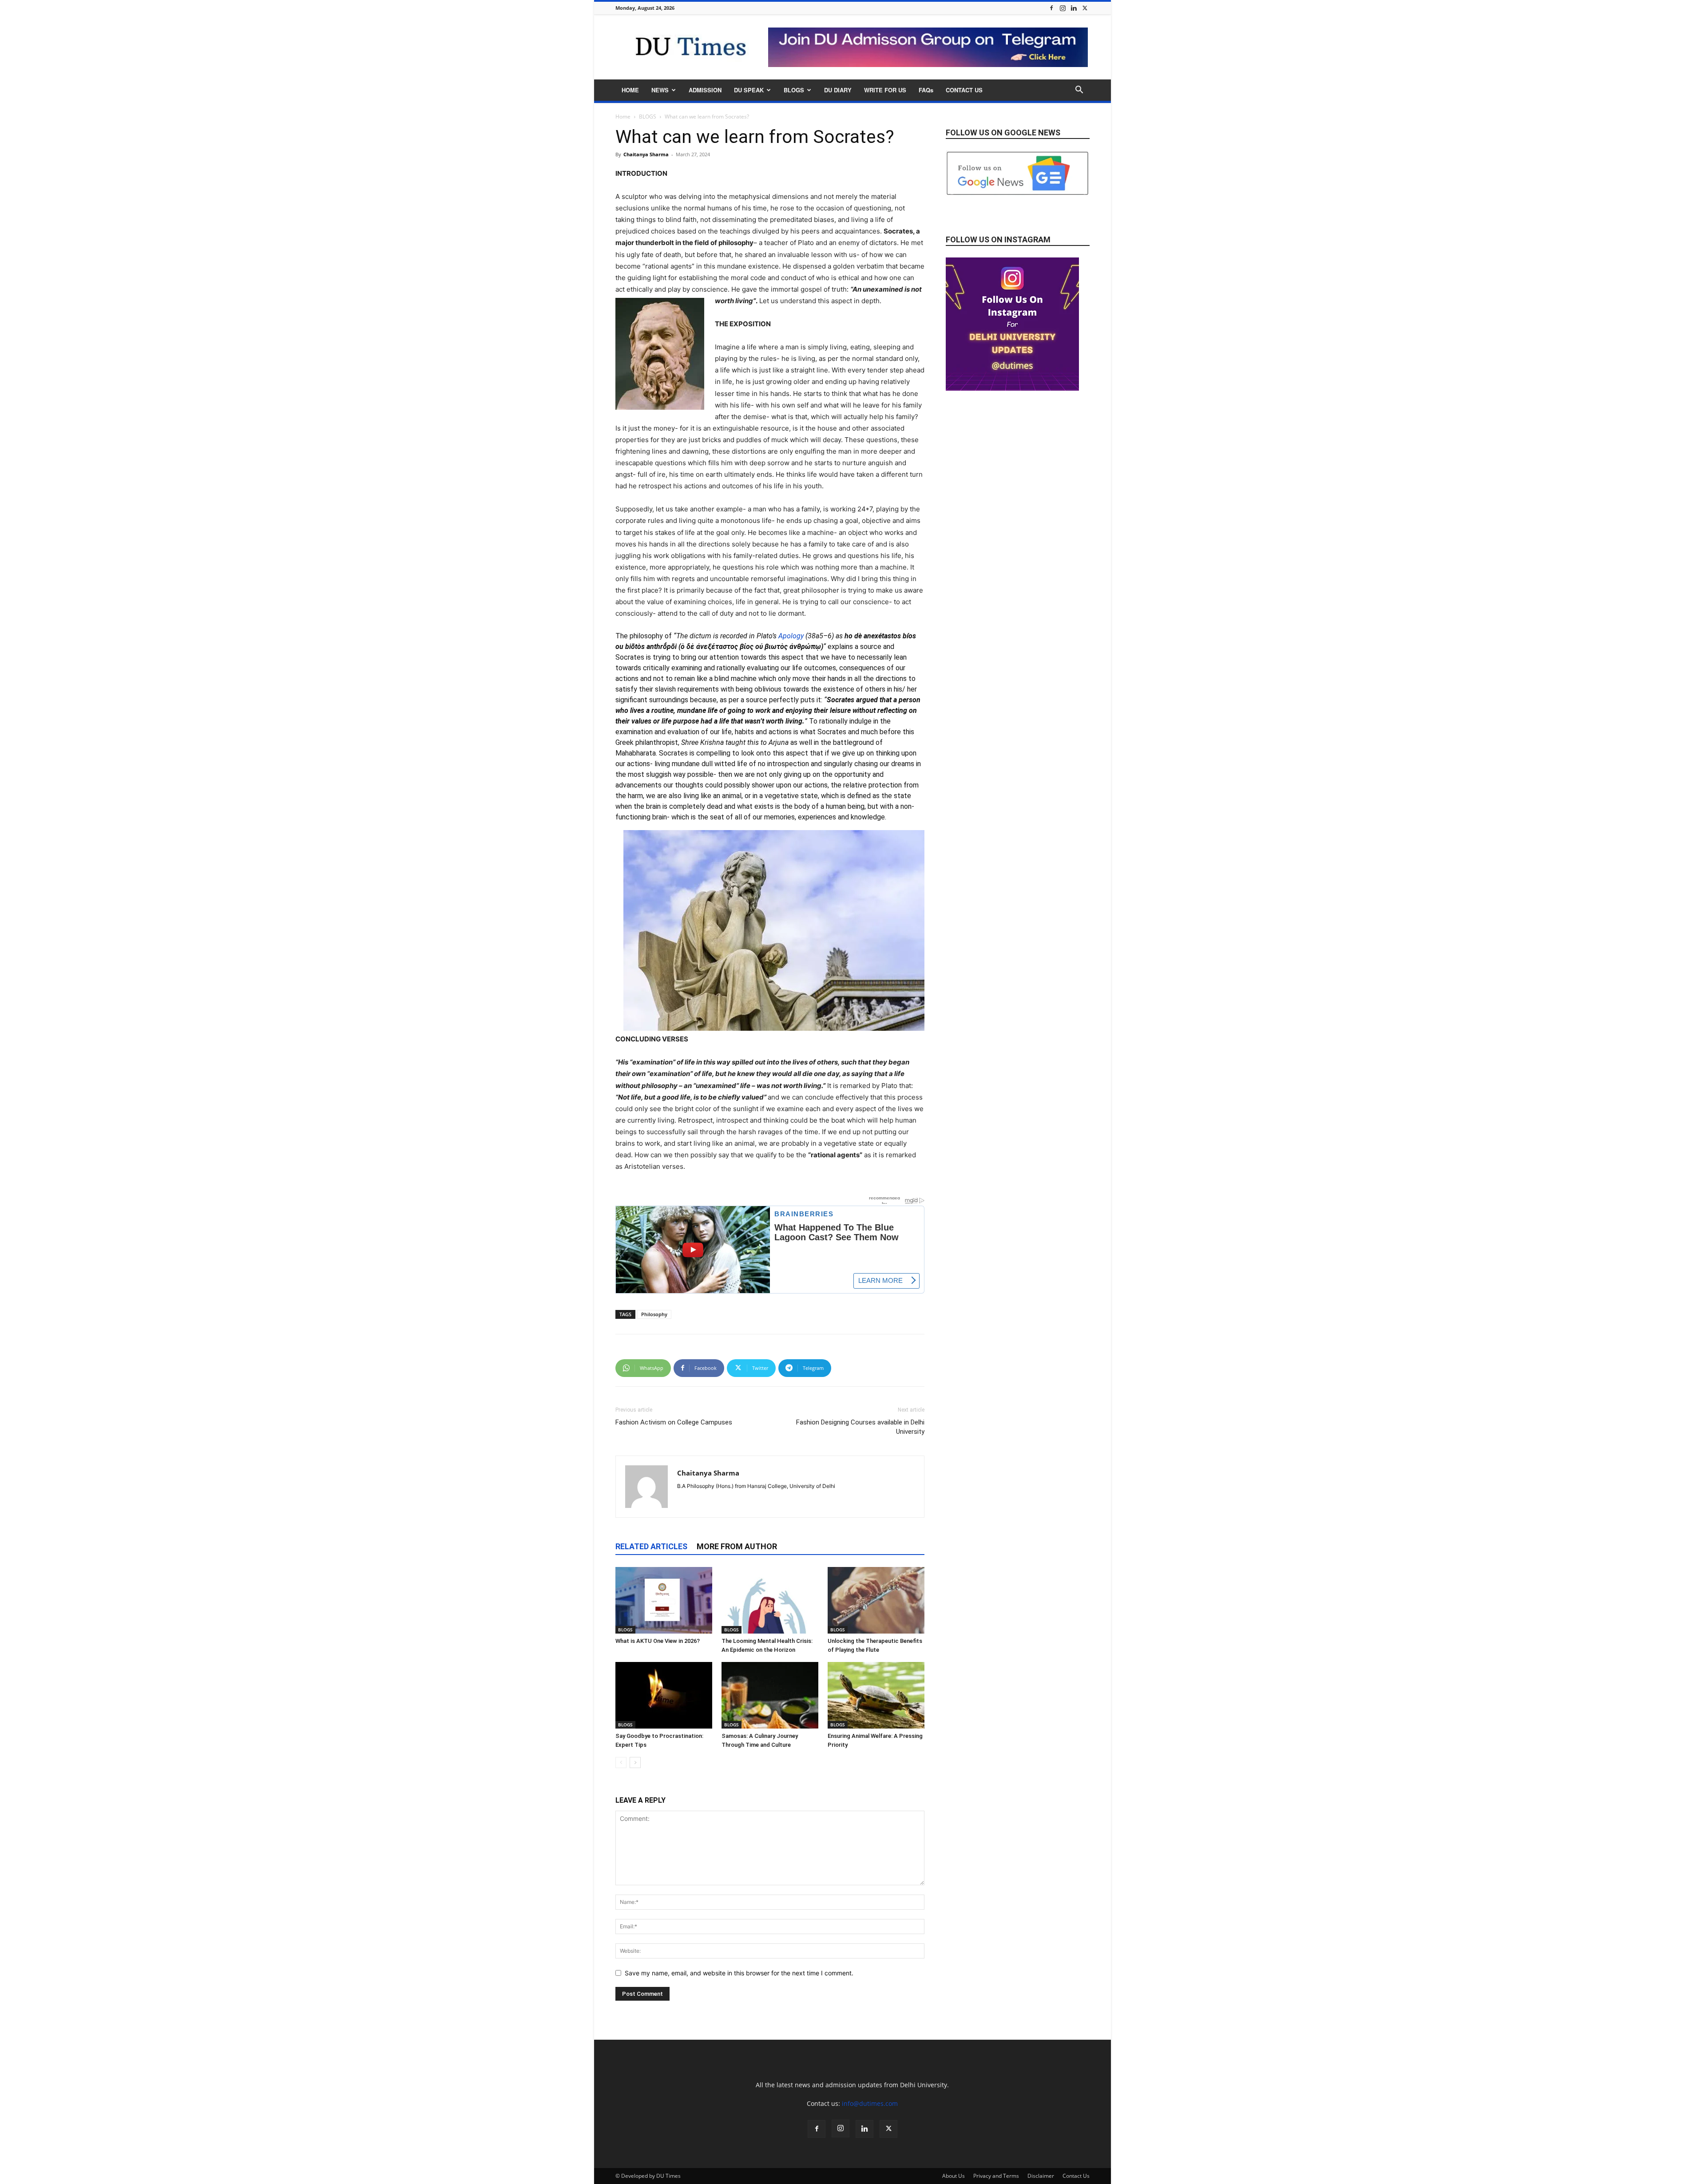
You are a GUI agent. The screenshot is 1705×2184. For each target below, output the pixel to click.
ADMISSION (705, 90)
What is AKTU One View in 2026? (658, 1641)
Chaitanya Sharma (646, 154)
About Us (954, 2176)
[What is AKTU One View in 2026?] (664, 1600)
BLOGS (794, 90)
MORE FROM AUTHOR (737, 1546)
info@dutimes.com (870, 2103)
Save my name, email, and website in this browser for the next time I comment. (739, 1973)
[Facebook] (1051, 8)
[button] (1079, 91)
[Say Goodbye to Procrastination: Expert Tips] (664, 1695)
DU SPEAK (749, 90)
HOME (630, 90)
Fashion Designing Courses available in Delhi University (860, 1427)
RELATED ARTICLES (651, 1546)
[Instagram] (1063, 8)
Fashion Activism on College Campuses (674, 1422)
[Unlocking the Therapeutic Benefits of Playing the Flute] (876, 1600)
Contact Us (1076, 2176)
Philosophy (654, 1314)
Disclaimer (1041, 2176)
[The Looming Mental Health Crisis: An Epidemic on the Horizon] (770, 1600)
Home (623, 117)
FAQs (926, 90)
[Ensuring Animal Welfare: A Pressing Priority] (876, 1695)
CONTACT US (964, 90)
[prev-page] (621, 1763)
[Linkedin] (1074, 8)
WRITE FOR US (885, 90)
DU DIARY (838, 90)
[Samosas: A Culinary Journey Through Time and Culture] (770, 1695)
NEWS (660, 90)
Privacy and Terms (996, 2176)
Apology (792, 636)
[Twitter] (1085, 8)
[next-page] (635, 1763)
